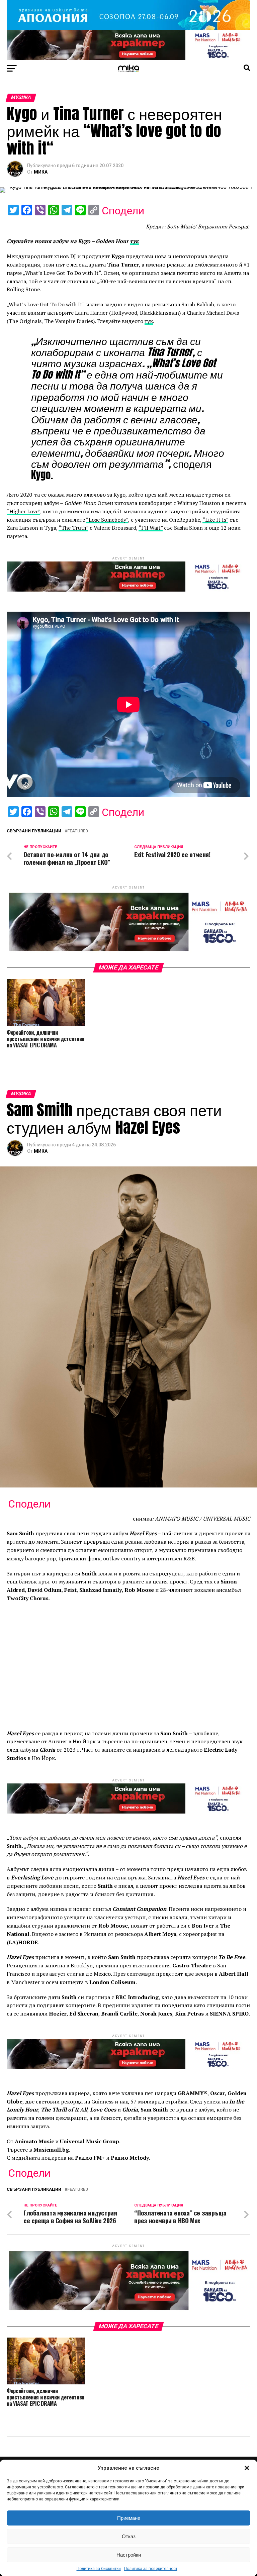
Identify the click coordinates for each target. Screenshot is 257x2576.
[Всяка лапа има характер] (128, 58)
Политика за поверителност (151, 2569)
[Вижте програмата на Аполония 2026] (128, 28)
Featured (78, 831)
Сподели (123, 211)
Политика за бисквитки (99, 2569)
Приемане (129, 2518)
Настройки (129, 2555)
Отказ (129, 2536)
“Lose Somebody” (107, 520)
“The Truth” (73, 528)
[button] (247, 2468)
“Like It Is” (215, 520)
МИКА (41, 172)
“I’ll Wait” (151, 528)
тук (149, 321)
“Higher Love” (23, 511)
